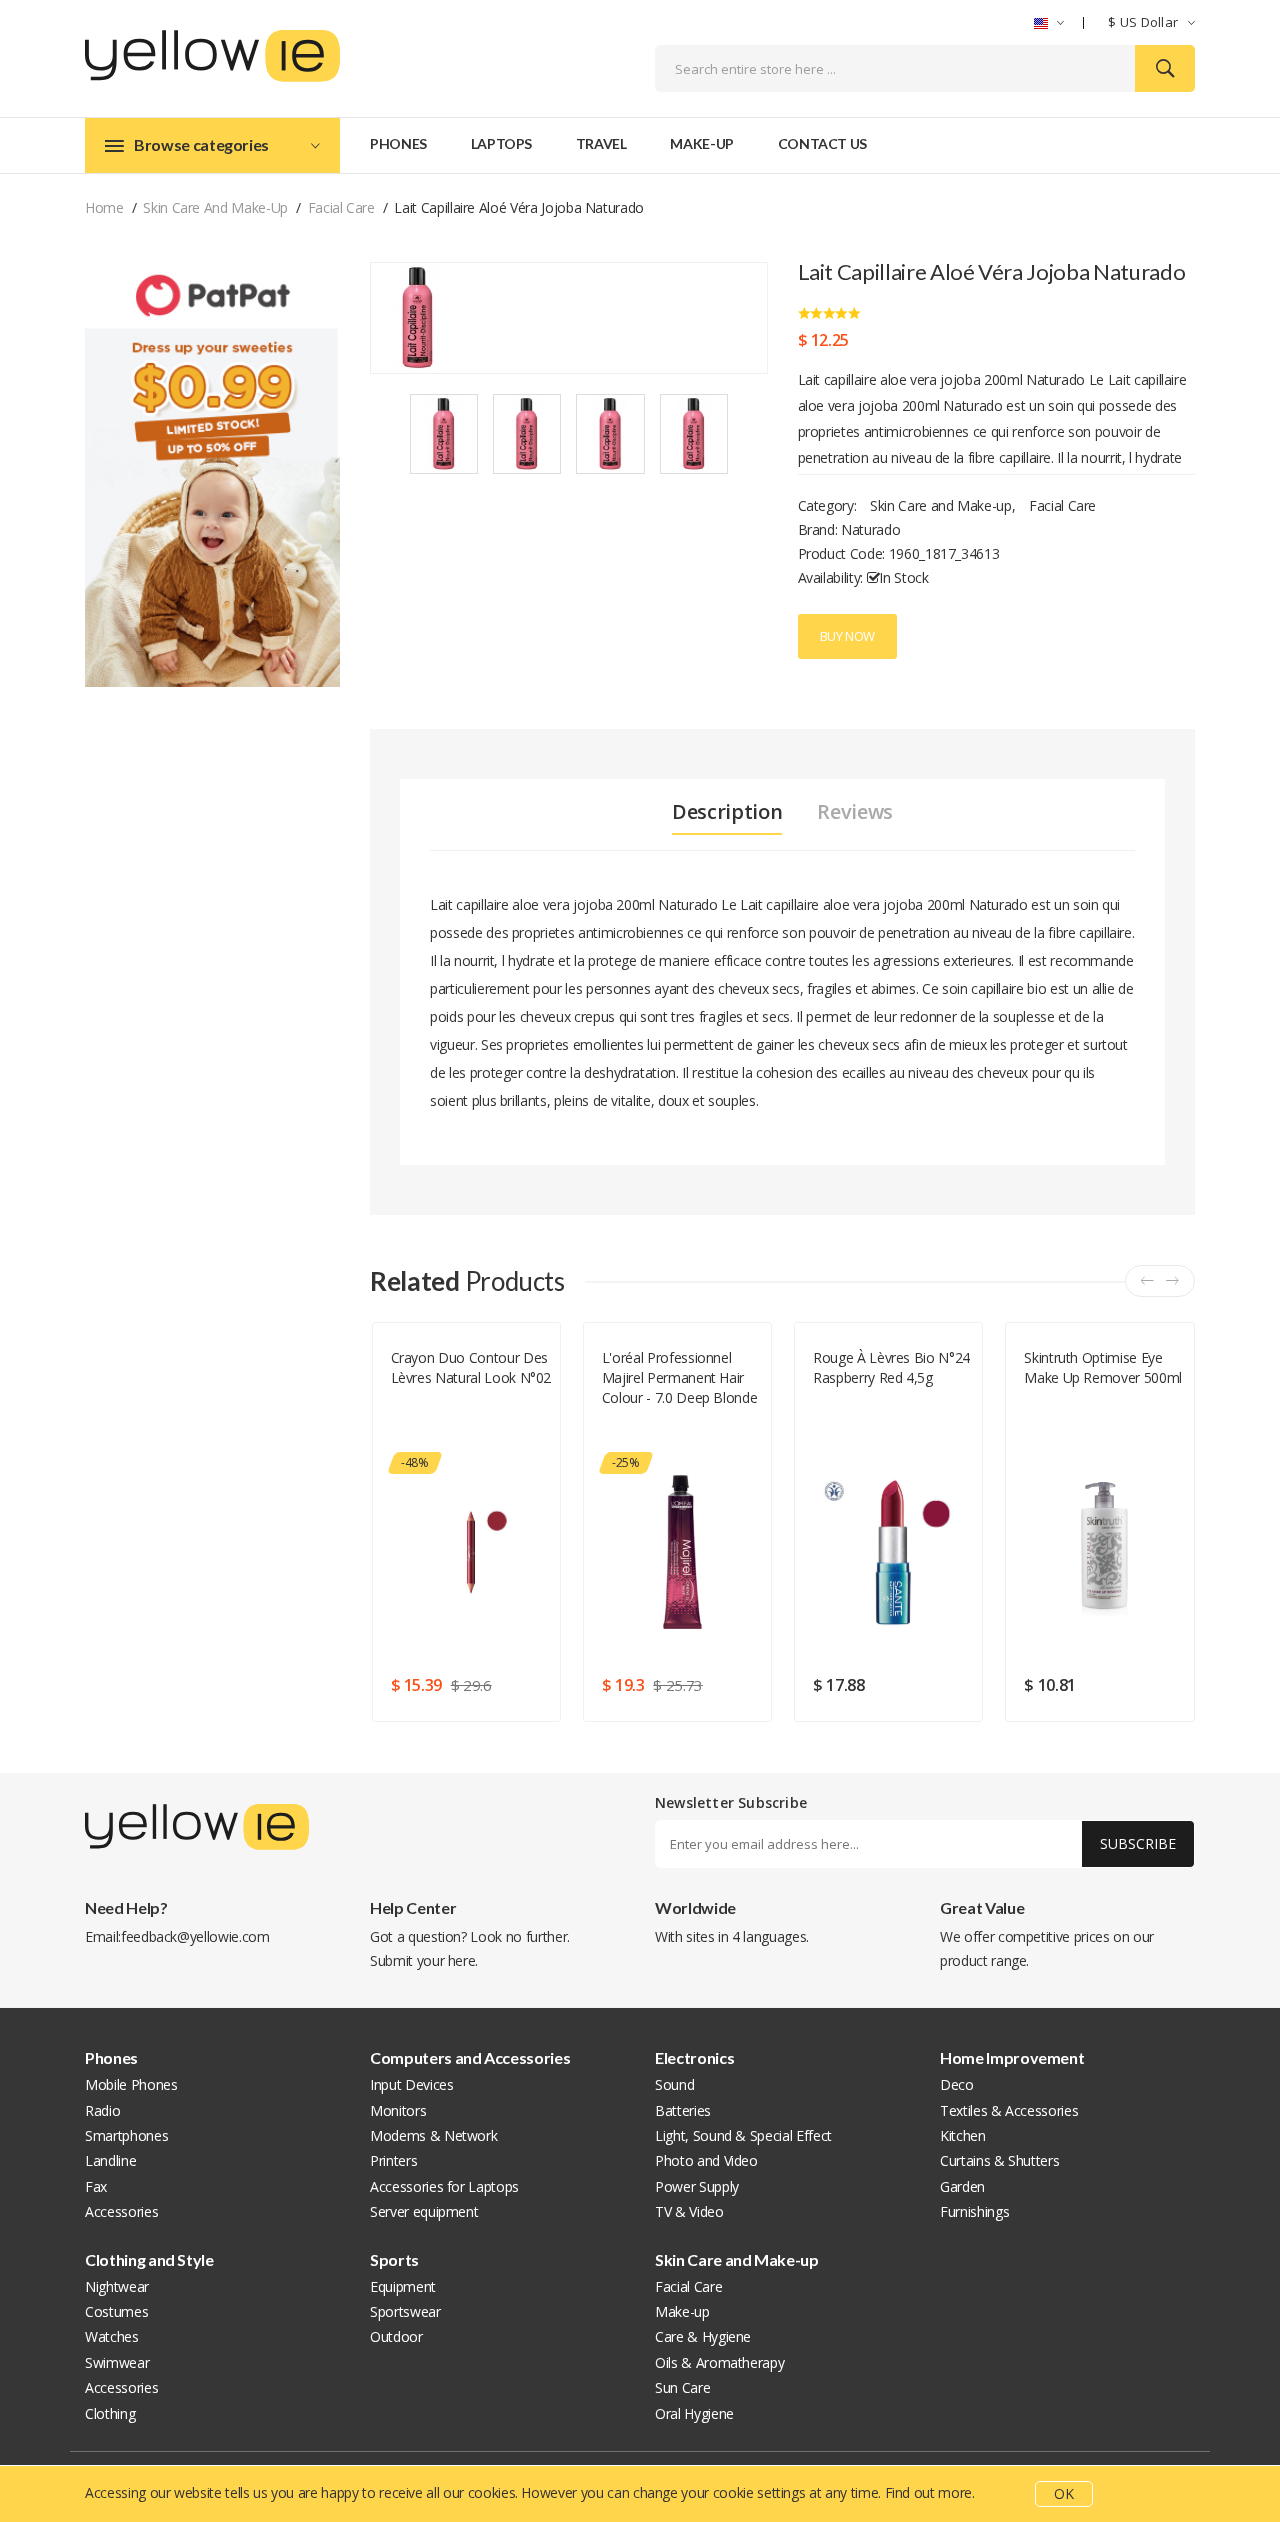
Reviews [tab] (855, 812)
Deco (957, 2084)
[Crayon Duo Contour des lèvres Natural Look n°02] (471, 1552)
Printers (393, 2160)
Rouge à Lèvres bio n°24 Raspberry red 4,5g (891, 1367)
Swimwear (117, 2362)
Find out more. (930, 2492)
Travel (601, 143)
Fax (96, 2186)
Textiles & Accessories (1009, 2110)
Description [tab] (727, 812)
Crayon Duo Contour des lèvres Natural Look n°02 (471, 1367)
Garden (962, 2186)
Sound (674, 2084)
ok (1064, 2493)
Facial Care (341, 207)
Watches (112, 2336)
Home (104, 207)
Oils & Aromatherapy (719, 2362)
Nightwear (117, 2286)
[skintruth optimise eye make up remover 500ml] (1104, 1552)
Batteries (683, 2110)
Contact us (823, 143)
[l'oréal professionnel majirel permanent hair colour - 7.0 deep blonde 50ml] (682, 1552)
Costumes (116, 2311)
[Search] (1165, 68)
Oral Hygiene (694, 2413)
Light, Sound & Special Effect (743, 2135)
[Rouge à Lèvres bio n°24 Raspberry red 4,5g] (893, 1552)
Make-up (702, 143)
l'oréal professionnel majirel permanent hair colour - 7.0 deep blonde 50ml (680, 1378)
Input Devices (411, 2084)
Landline (110, 2160)
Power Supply (697, 2186)
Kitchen (963, 2135)
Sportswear (405, 2311)
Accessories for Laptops (444, 2186)
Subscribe (1138, 1843)
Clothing (110, 2413)
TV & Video (689, 2211)
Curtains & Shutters (999, 2160)
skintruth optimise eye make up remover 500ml (1103, 1367)
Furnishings (974, 2211)
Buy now (848, 636)
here (462, 1960)
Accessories (121, 2211)
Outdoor (396, 2336)
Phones (398, 143)
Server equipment (424, 2211)
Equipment (403, 2286)
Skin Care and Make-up (215, 207)
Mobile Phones (131, 2084)
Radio (102, 2110)
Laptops (502, 143)
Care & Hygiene (703, 2336)
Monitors (398, 2110)
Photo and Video (706, 2160)
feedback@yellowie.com (195, 1936)
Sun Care (682, 2387)
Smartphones (126, 2135)
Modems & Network (433, 2135)
